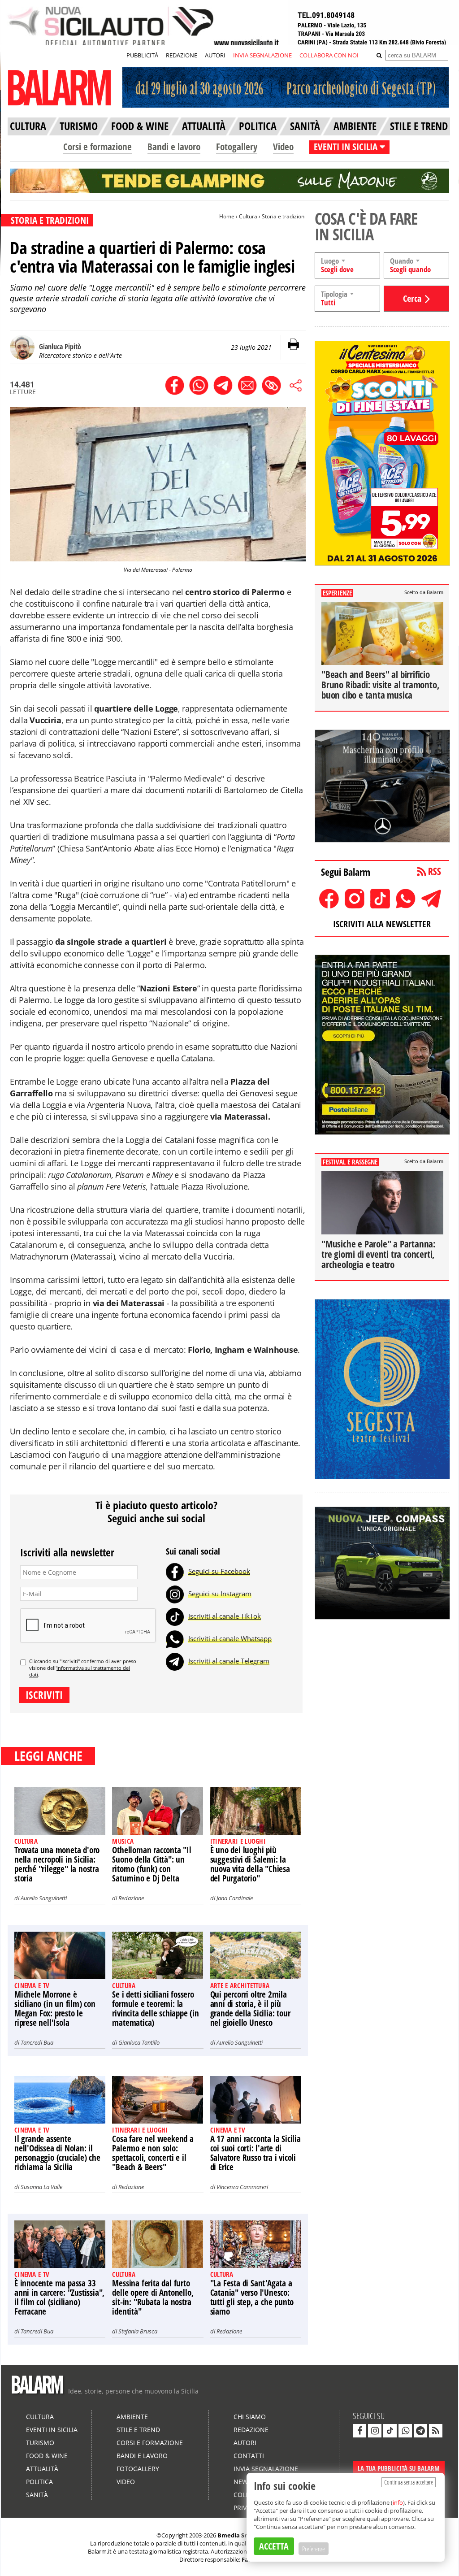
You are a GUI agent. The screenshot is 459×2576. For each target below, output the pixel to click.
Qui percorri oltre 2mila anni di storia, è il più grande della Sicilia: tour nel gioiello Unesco (250, 2009)
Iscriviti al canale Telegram (229, 1661)
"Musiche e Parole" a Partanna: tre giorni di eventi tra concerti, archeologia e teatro (379, 1254)
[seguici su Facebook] (359, 2431)
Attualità (42, 2469)
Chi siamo (250, 2417)
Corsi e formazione (97, 147)
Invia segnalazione (266, 2469)
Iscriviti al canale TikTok (225, 1616)
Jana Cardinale (235, 1898)
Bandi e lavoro (174, 147)
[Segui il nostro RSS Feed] (436, 2431)
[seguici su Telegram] (420, 2431)
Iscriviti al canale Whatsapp (230, 1638)
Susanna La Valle (41, 2187)
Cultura (248, 216)
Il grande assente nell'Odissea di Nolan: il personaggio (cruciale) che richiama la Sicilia (57, 2153)
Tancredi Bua (37, 2042)
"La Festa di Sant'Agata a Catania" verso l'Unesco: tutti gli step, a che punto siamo (252, 2297)
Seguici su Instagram (220, 1594)
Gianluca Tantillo (139, 2042)
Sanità (37, 2495)
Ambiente (132, 2417)
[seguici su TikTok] (390, 2431)
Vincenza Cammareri (242, 2187)
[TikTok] (175, 1616)
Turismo (40, 2443)
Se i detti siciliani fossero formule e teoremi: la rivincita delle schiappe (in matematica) (155, 2009)
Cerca (412, 298)
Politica (39, 2482)
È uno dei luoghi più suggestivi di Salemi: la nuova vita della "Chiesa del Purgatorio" (250, 1864)
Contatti (249, 2456)
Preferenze (314, 2549)
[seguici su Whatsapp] (405, 2431)
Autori (245, 2443)
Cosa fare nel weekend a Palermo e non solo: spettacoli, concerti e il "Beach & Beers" (153, 2153)
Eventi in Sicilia (52, 2430)
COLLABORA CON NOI (329, 55)
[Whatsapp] (175, 1638)
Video (283, 147)
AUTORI (215, 55)
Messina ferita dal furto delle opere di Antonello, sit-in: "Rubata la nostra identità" (153, 2297)
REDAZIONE (182, 55)
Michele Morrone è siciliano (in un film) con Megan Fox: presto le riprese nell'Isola (55, 2009)
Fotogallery (237, 147)
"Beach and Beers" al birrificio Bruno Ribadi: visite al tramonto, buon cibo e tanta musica (380, 685)
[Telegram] (175, 1661)
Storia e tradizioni (284, 216)
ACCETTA (274, 2546)
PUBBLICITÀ (142, 55)
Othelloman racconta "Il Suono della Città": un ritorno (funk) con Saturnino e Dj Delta (152, 1864)
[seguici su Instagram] (375, 2431)
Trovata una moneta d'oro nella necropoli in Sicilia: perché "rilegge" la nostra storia (57, 1864)
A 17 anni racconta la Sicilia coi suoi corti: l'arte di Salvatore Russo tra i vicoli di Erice (255, 2153)
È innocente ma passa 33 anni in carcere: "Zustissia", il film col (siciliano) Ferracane (59, 2297)
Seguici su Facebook (219, 1571)
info (398, 2502)
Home (227, 216)
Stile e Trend (138, 2430)
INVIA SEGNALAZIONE (262, 55)
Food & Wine (47, 2456)
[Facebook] (175, 1571)
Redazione (131, 1898)
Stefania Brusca (138, 2331)
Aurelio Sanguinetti (44, 1898)
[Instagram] (175, 1594)
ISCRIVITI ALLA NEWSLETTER (382, 924)
